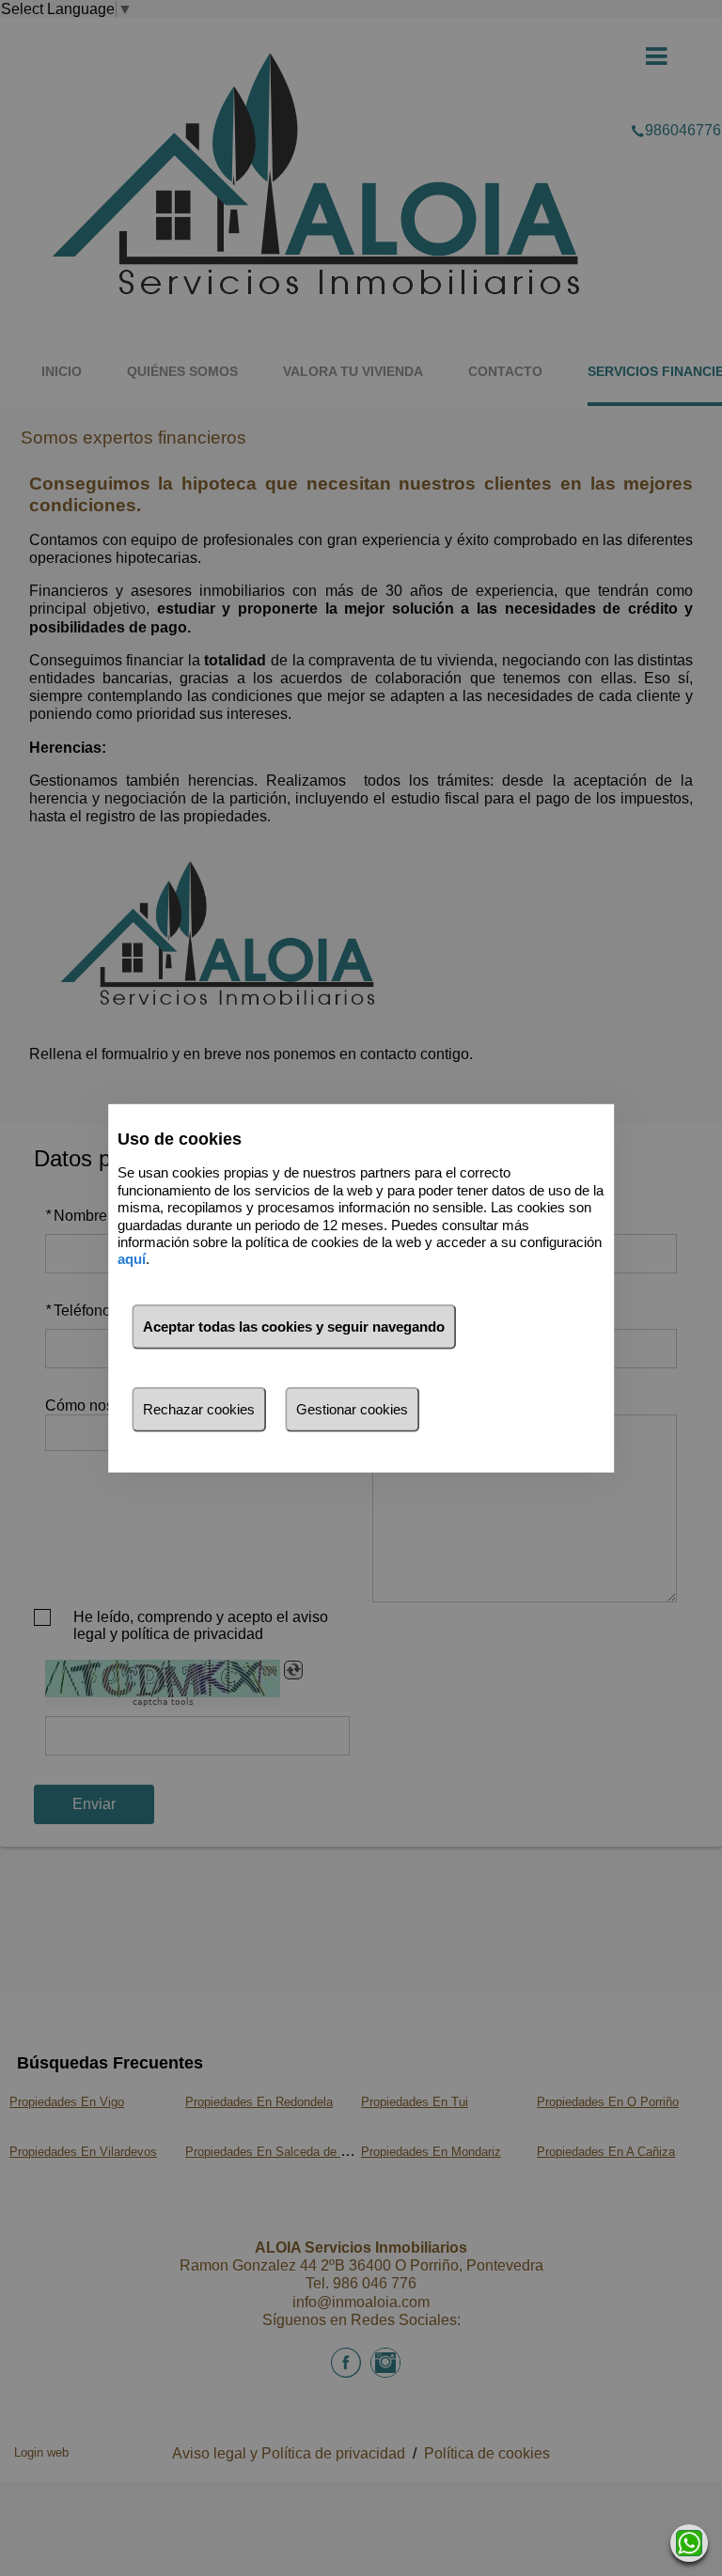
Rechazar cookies (199, 1409)
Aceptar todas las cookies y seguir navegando (294, 1327)
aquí (132, 1259)
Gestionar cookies (352, 1409)
